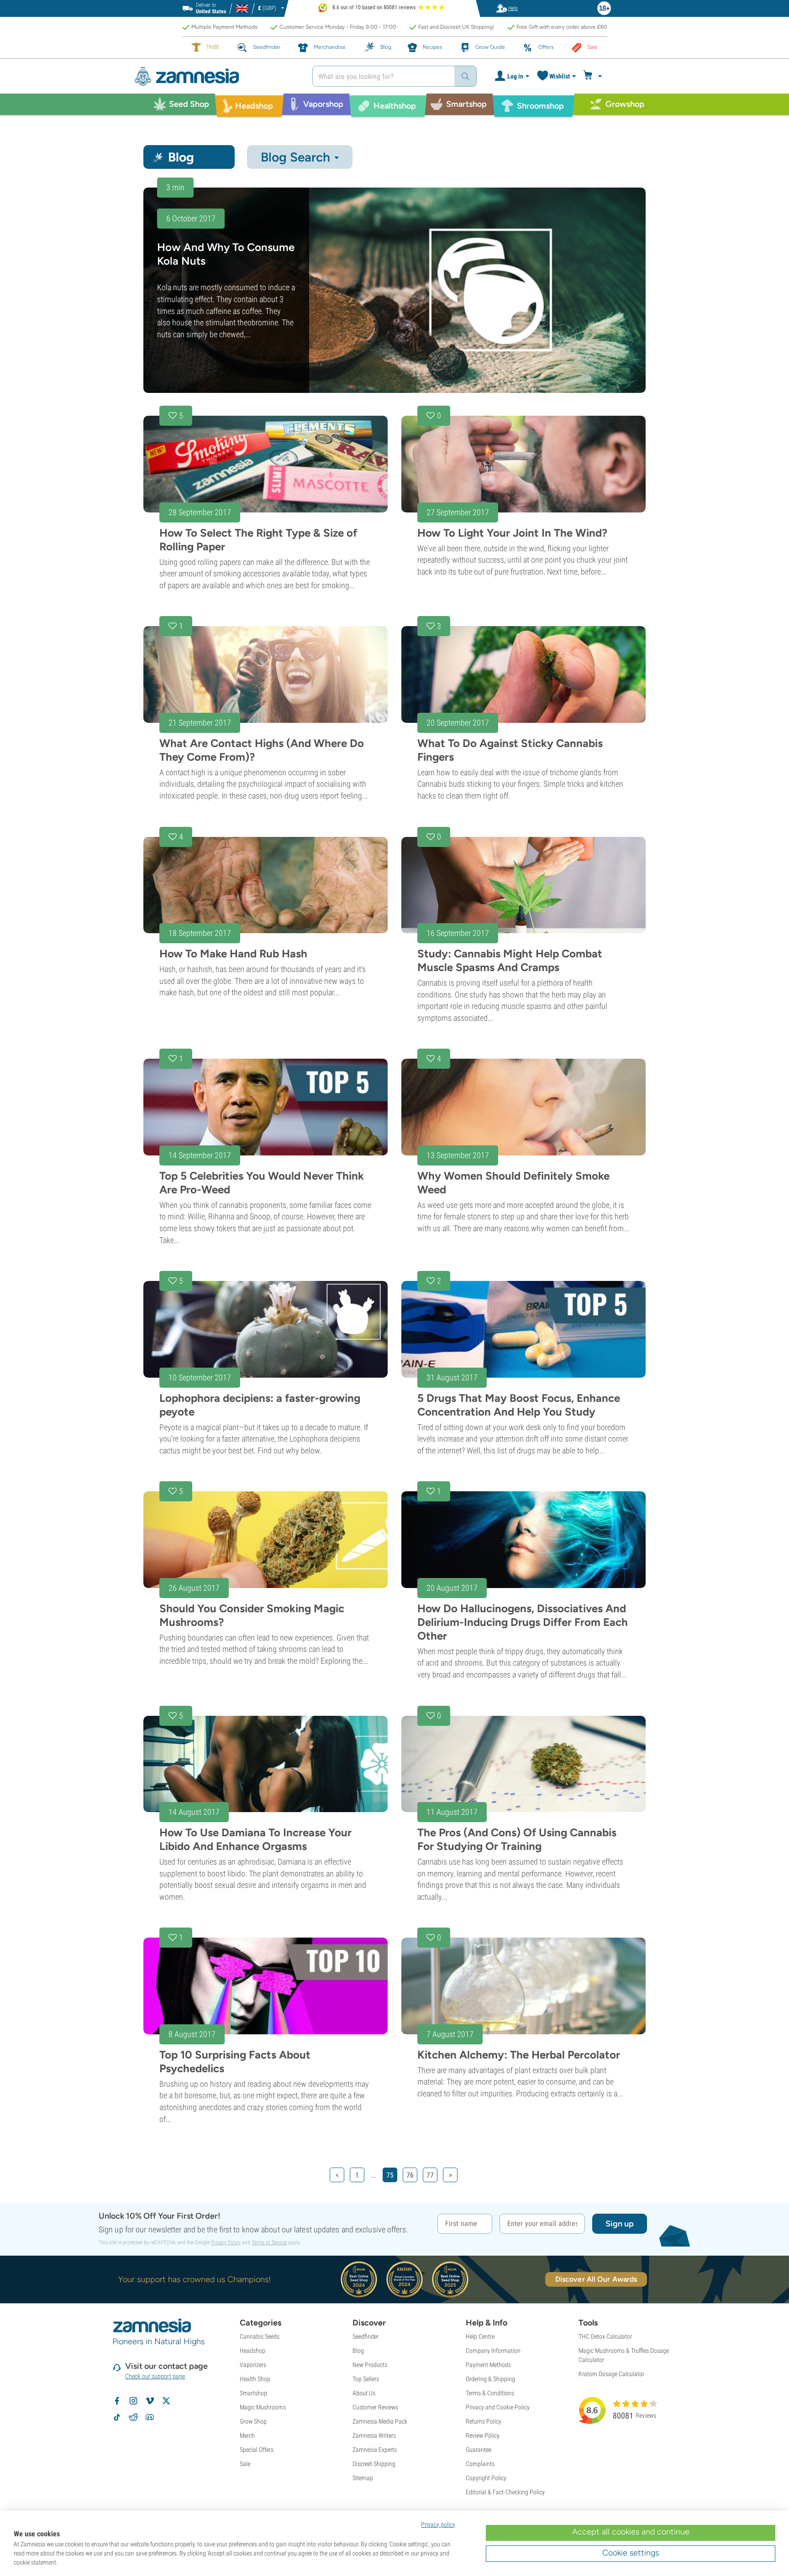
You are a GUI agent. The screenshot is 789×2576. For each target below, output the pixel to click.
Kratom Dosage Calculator (611, 2374)
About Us (364, 2393)
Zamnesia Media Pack (380, 2421)
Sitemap (363, 2478)
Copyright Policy (486, 2478)
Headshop (252, 2351)
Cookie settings (631, 2553)
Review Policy (483, 2435)
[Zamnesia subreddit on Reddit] (133, 2417)
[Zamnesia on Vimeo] (150, 2401)
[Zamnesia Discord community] (150, 2417)
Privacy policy (438, 2524)
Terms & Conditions (490, 2393)
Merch (247, 2435)
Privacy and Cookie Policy (498, 2407)
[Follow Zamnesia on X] (166, 2401)
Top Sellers (366, 2379)
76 (410, 2175)
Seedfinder (366, 2336)
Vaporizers (253, 2365)
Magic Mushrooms (263, 2407)
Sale (245, 2464)
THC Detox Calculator (605, 2336)
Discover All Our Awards (596, 2279)
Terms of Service (269, 2242)
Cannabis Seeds (260, 2336)
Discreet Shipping (374, 2464)
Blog (358, 2351)
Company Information (493, 2351)
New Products (370, 2365)
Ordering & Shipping (490, 2379)
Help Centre (480, 2336)
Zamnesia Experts (375, 2450)
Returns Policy (484, 2421)
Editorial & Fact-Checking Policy (505, 2492)
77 (430, 2175)
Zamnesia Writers (374, 2435)
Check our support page (155, 2376)
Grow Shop (253, 2421)
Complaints (480, 2464)
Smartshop (253, 2393)
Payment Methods (488, 2365)
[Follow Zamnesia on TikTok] (117, 2417)
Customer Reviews (375, 2407)
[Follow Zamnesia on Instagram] (133, 2401)
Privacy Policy (226, 2242)
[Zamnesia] (216, 76)
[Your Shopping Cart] (594, 76)
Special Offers (257, 2450)
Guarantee (479, 2450)
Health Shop (255, 2379)
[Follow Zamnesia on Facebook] (117, 2401)
